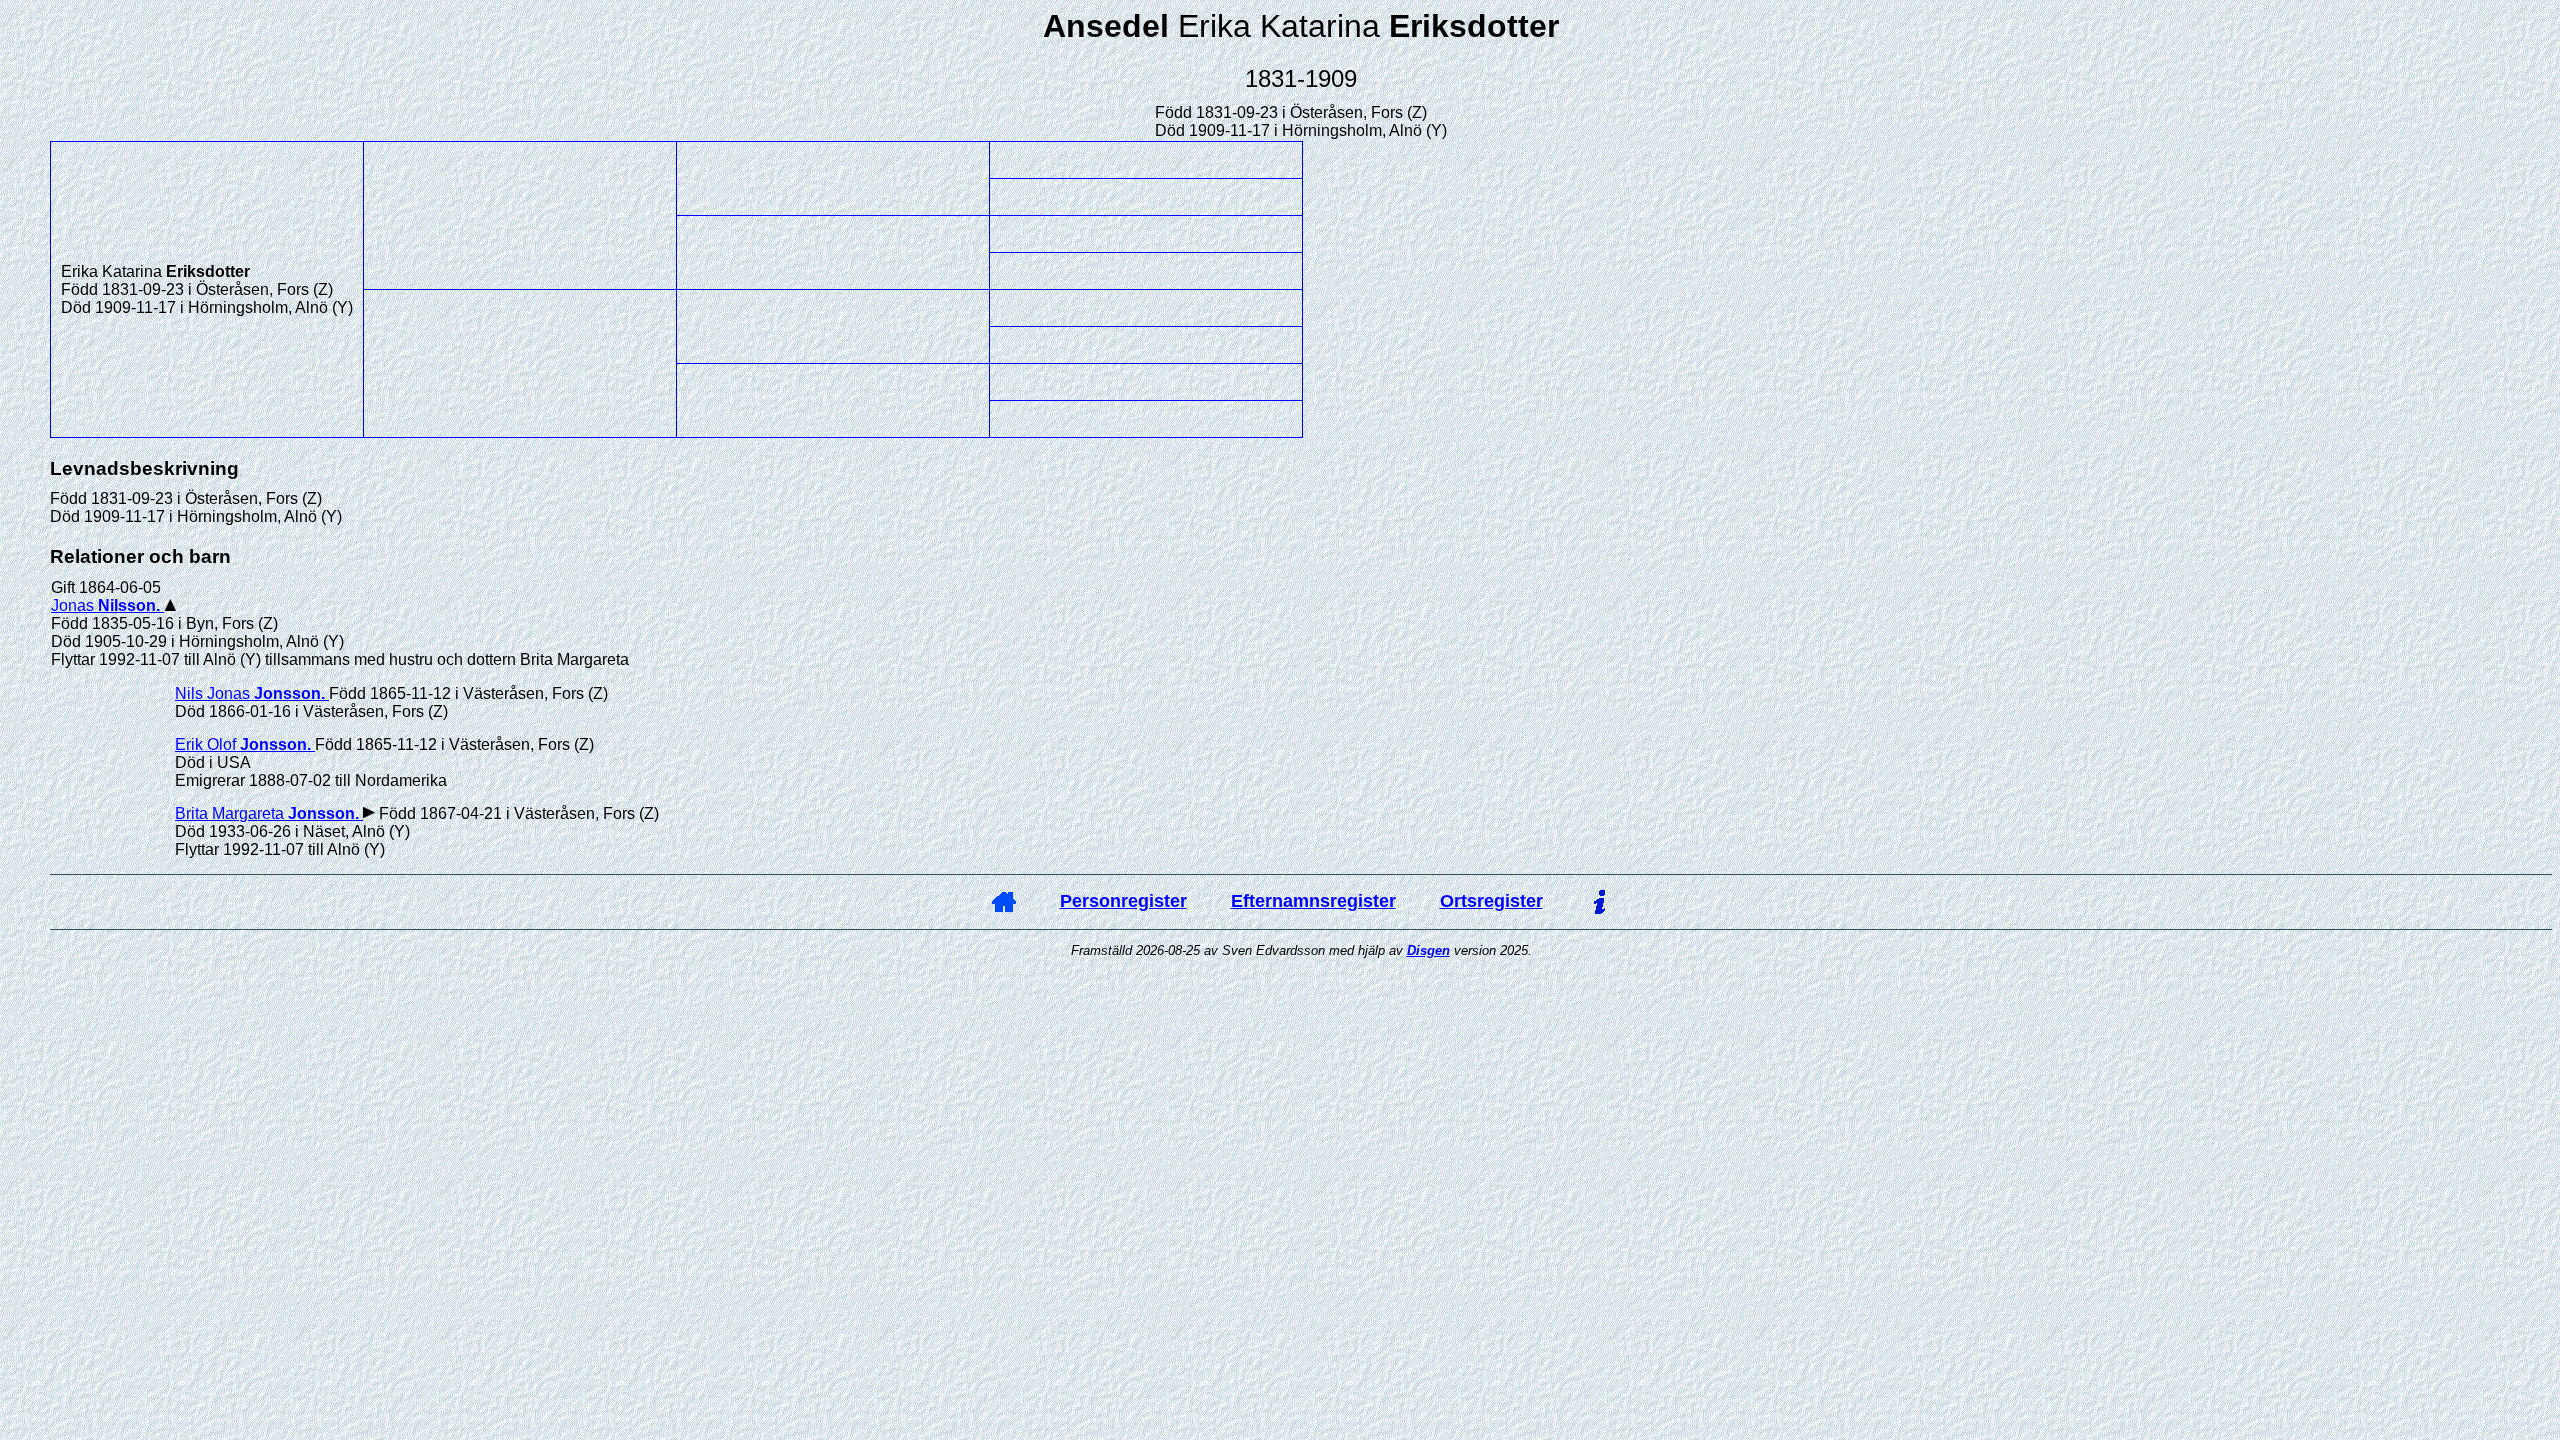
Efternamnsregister (1313, 901)
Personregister (1123, 901)
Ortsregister (1491, 901)
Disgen (1428, 950)
